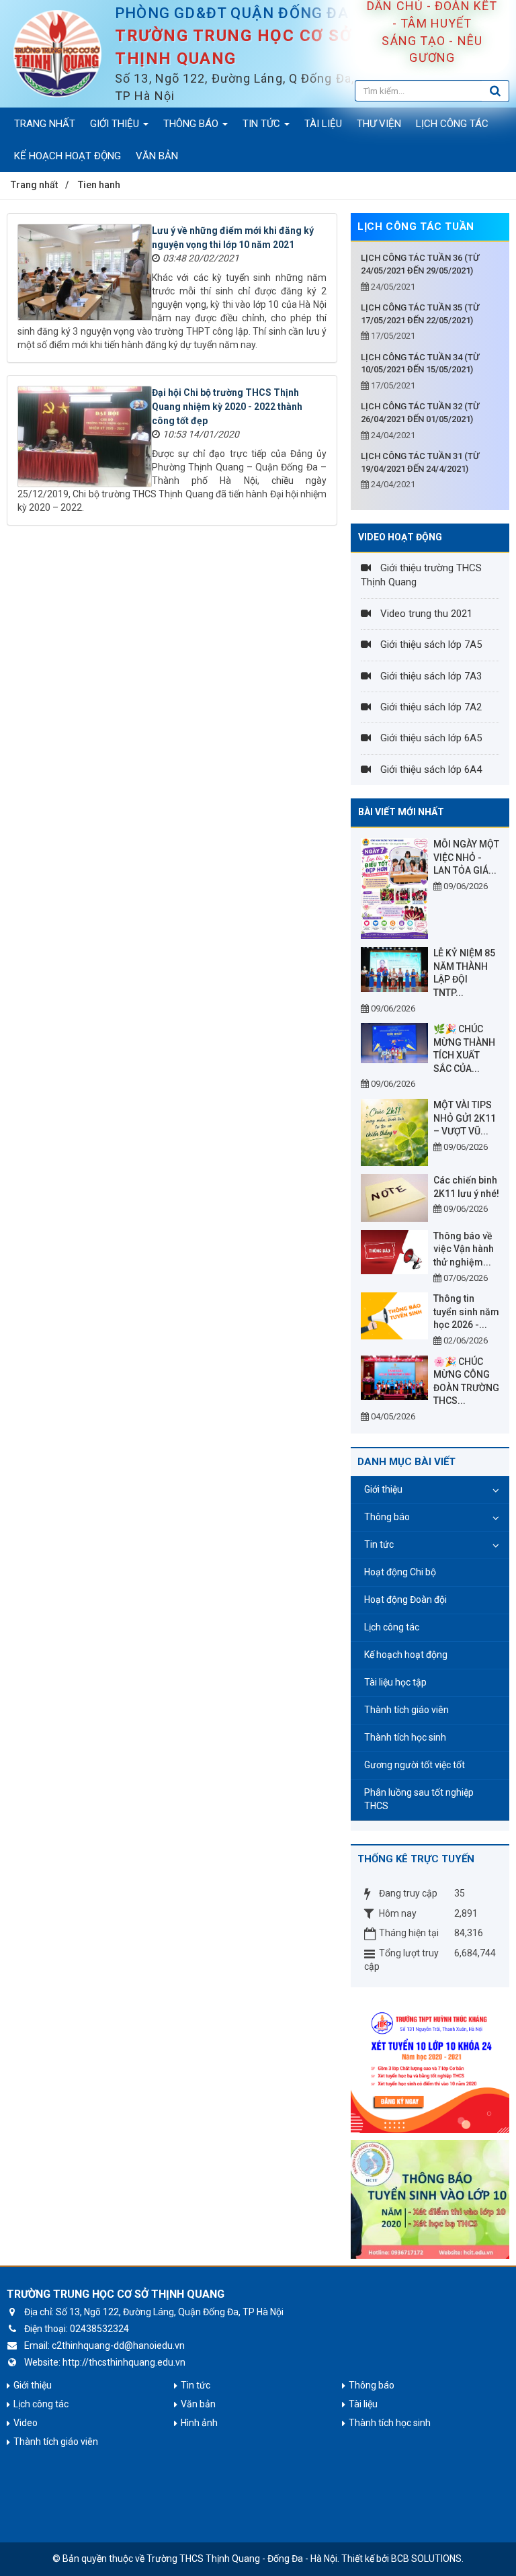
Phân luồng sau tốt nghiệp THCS (419, 1799)
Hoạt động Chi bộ (400, 1572)
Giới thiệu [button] (116, 124)
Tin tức (379, 1544)
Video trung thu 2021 (425, 614)
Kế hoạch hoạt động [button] (68, 156)
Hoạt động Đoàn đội (405, 1599)
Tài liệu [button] (323, 124)
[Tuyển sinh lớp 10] (430, 2066)
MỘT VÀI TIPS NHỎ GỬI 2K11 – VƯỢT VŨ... (465, 1118)
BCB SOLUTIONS (426, 2559)
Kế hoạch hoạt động (406, 1655)
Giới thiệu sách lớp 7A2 (430, 707)
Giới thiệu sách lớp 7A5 (430, 645)
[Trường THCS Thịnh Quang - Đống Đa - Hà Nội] (57, 53)
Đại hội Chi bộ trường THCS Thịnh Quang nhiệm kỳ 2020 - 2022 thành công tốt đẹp (227, 407)
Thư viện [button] (379, 124)
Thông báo (387, 1517)
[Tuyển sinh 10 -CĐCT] (430, 2198)
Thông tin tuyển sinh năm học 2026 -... (466, 1312)
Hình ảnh (199, 2423)
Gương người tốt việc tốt (415, 1765)
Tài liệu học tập (395, 1682)
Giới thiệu (383, 1489)
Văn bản (198, 2404)
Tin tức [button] (263, 124)
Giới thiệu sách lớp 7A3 (430, 676)
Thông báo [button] (192, 124)
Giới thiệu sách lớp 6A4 (430, 770)
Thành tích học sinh (405, 1737)
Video (26, 2423)
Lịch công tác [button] (452, 124)
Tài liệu (363, 2404)
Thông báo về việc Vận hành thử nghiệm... (464, 1249)
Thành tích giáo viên (406, 1710)
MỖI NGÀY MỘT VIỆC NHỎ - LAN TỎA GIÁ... (466, 857)
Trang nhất (45, 124)
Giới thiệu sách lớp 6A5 (430, 738)
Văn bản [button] (157, 156)
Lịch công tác (392, 1627)
